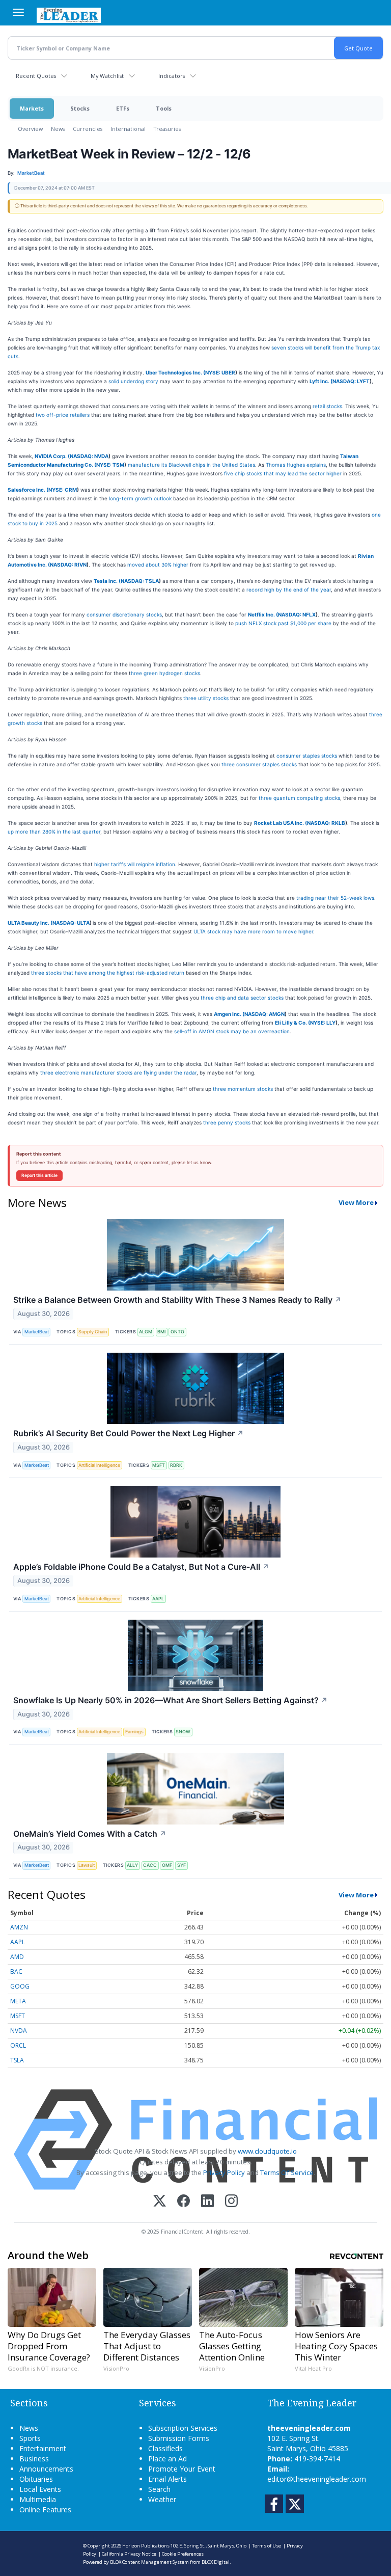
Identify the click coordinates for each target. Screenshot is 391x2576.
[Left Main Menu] (18, 12)
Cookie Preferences (183, 2554)
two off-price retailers (63, 415)
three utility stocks (206, 698)
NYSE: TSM (110, 465)
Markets (32, 108)
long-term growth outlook (140, 498)
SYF (181, 1865)
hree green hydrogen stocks (165, 673)
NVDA (19, 2031)
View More (356, 1202)
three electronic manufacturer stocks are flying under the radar (118, 1072)
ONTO (177, 1332)
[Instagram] (231, 2202)
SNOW (183, 1732)
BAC (16, 1971)
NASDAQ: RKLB (326, 823)
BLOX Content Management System (149, 2562)
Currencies (88, 129)
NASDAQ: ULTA (71, 923)
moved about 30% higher (158, 565)
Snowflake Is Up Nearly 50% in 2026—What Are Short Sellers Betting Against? (171, 1700)
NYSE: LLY (323, 1023)
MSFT (159, 1465)
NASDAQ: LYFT (351, 381)
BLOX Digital (216, 2562)
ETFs (123, 108)
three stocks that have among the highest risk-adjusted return (108, 973)
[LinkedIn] (207, 2202)
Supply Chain (93, 1332)
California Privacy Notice (129, 2554)
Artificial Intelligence (99, 1465)
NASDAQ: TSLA (140, 581)
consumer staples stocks (307, 756)
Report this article (39, 1175)
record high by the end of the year (289, 589)
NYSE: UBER (220, 372)
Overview (30, 129)
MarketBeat (37, 1332)
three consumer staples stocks (259, 764)
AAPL (158, 1599)
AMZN (19, 1927)
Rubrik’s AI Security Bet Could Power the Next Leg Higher (129, 1433)
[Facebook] (184, 2202)
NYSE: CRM (63, 490)
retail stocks (327, 406)
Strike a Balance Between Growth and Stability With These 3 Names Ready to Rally (177, 1300)
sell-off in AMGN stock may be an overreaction (232, 1031)
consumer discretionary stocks (124, 614)
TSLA (17, 2060)
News (58, 129)
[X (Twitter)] (160, 2202)
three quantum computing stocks (299, 798)
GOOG (20, 1986)
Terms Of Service (287, 2172)
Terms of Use (267, 2546)
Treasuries (167, 129)
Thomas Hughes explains (296, 465)
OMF (167, 1865)
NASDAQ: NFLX (297, 614)
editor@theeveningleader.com (317, 2479)
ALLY (132, 1865)
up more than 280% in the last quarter (54, 831)
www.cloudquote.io (267, 2151)
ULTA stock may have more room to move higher (253, 931)
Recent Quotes (36, 76)
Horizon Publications (146, 2546)
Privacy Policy (224, 2172)
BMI (161, 1332)
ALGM (146, 1332)
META (18, 2001)
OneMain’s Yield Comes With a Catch (90, 1834)
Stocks (80, 108)
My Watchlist (107, 76)
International (128, 129)
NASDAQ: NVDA (89, 456)
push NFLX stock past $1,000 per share (283, 623)
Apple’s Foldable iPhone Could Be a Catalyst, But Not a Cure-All (141, 1567)
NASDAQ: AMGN (264, 1014)
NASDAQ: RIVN (68, 565)
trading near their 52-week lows (335, 898)
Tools (164, 108)
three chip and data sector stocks (242, 998)
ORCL (18, 2045)
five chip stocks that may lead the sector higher (283, 473)
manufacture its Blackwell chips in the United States (191, 465)
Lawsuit (87, 1865)
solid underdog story (133, 381)
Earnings (134, 1732)
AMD (17, 1957)
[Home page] (69, 14)
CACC (150, 1865)
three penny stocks (227, 1122)
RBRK (176, 1465)
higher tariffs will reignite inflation (135, 864)
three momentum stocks (243, 1089)
